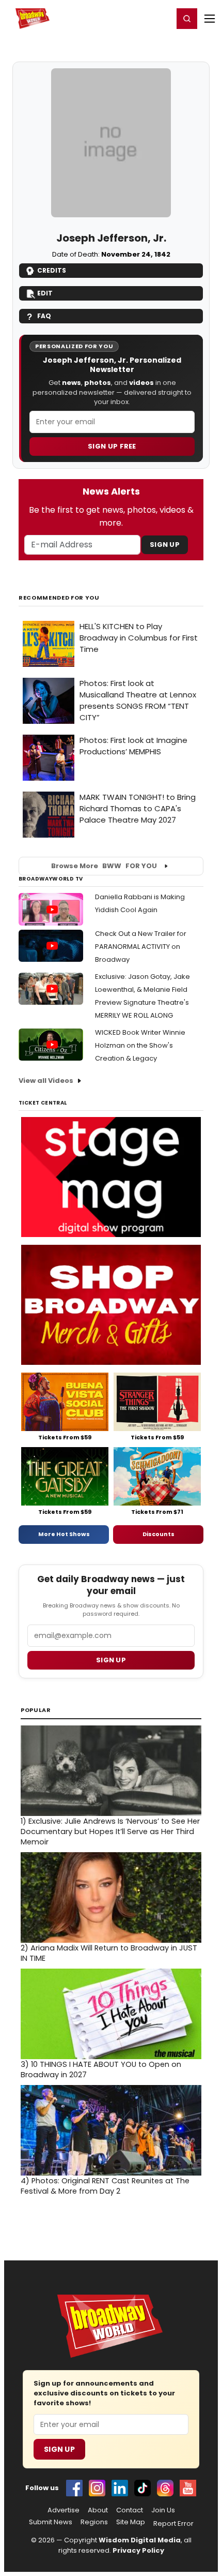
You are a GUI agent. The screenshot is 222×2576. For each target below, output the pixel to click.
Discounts (158, 1534)
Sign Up (165, 545)
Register (132, 18)
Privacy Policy (138, 2550)
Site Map (131, 2522)
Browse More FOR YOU (104, 866)
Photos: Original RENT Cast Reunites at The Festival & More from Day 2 (105, 2186)
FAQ (44, 316)
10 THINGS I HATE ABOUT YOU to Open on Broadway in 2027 (101, 2069)
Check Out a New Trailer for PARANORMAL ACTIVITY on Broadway (141, 947)
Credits (52, 270)
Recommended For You (59, 598)
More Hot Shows (64, 1534)
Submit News (51, 2522)
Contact (130, 2510)
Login (161, 18)
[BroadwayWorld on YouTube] (188, 2488)
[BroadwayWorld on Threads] (165, 2488)
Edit (45, 293)
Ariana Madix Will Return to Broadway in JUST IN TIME (109, 1953)
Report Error (173, 2524)
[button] (187, 19)
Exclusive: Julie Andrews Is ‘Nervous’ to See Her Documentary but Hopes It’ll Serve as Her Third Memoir (110, 1832)
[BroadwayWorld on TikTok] (142, 2488)
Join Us (163, 2510)
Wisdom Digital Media (140, 2540)
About (98, 2510)
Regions (94, 2522)
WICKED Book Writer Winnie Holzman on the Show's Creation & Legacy (140, 1045)
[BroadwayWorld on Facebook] (74, 2488)
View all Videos (46, 1081)
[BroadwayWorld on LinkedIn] (120, 2488)
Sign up (111, 1660)
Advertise (64, 2510)
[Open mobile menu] (210, 19)
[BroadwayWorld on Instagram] (97, 2488)
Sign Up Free (112, 446)
